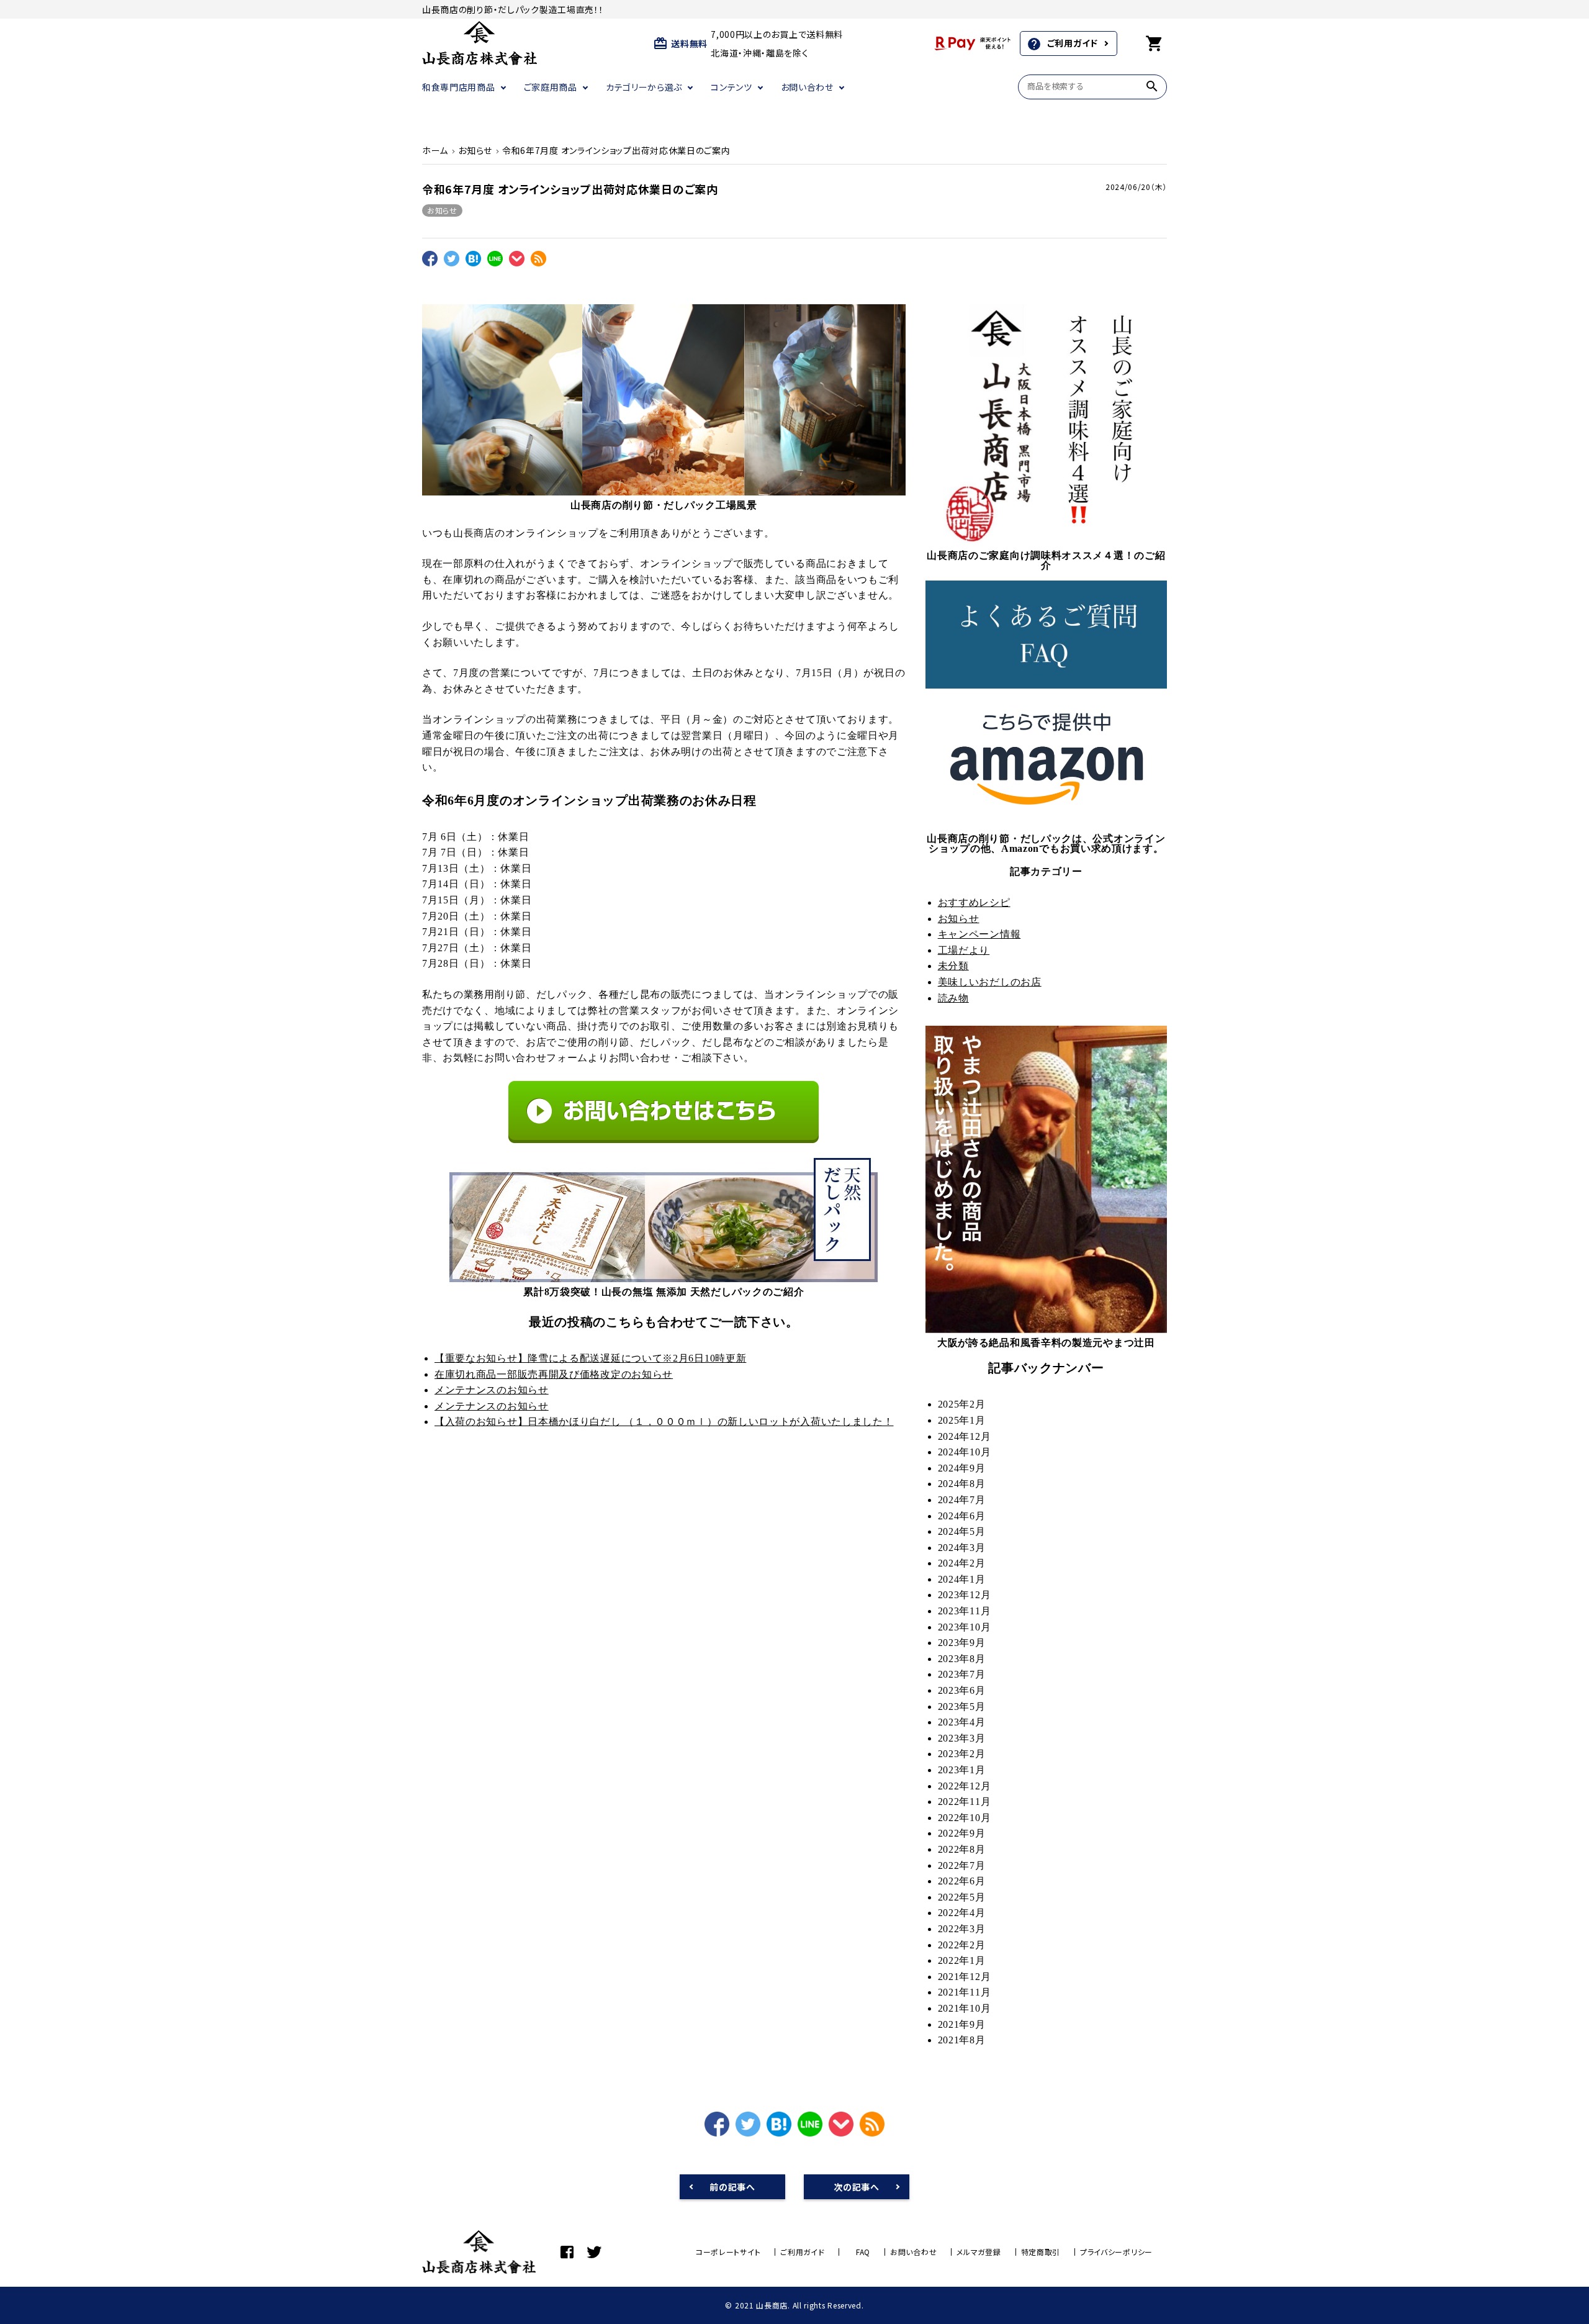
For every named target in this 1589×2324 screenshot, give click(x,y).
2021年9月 (962, 2024)
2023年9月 (962, 1643)
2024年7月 (962, 1500)
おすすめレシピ (974, 902)
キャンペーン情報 (979, 934)
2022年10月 (965, 1818)
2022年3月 (962, 1929)
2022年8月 (962, 1849)
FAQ (863, 2252)
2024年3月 (962, 1548)
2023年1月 (962, 1770)
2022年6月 (962, 1881)
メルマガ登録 (979, 2252)
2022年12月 (965, 1786)
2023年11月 (965, 1611)
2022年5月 (962, 1897)
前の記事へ (732, 2187)
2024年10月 (965, 1452)
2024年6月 (962, 1516)
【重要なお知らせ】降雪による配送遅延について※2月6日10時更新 (590, 1358)
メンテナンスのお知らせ (492, 1390)
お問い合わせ (807, 87)
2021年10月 (965, 2008)
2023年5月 (962, 1707)
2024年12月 (965, 1436)
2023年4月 (962, 1722)
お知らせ (442, 210)
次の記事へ (857, 2187)
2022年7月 (962, 1865)
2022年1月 (962, 1960)
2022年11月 (965, 1802)
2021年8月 (962, 2040)
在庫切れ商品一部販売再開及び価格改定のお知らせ (554, 1374)
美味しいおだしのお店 (990, 982)
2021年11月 (965, 1992)
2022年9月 (962, 1833)
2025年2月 (962, 1404)
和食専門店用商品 (459, 87)
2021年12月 (965, 1977)
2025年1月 (962, 1420)
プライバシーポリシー (1116, 2252)
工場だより (964, 950)
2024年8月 (962, 1484)
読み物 (953, 998)
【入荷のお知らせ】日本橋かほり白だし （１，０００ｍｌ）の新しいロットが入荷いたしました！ (664, 1422)
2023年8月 (962, 1659)
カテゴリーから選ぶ (644, 87)
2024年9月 (962, 1468)
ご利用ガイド (1062, 44)
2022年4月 (962, 1913)
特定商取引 (1041, 2252)
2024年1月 (962, 1579)
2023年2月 (962, 1754)
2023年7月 (962, 1674)
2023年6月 (962, 1690)
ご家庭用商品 (551, 87)
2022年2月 (962, 1945)
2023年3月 (962, 1738)
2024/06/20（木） (1136, 187)
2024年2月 (962, 1563)
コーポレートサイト (728, 2252)
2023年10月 (965, 1627)
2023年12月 (965, 1595)
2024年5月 (962, 1531)
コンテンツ (731, 87)
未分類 (953, 966)
